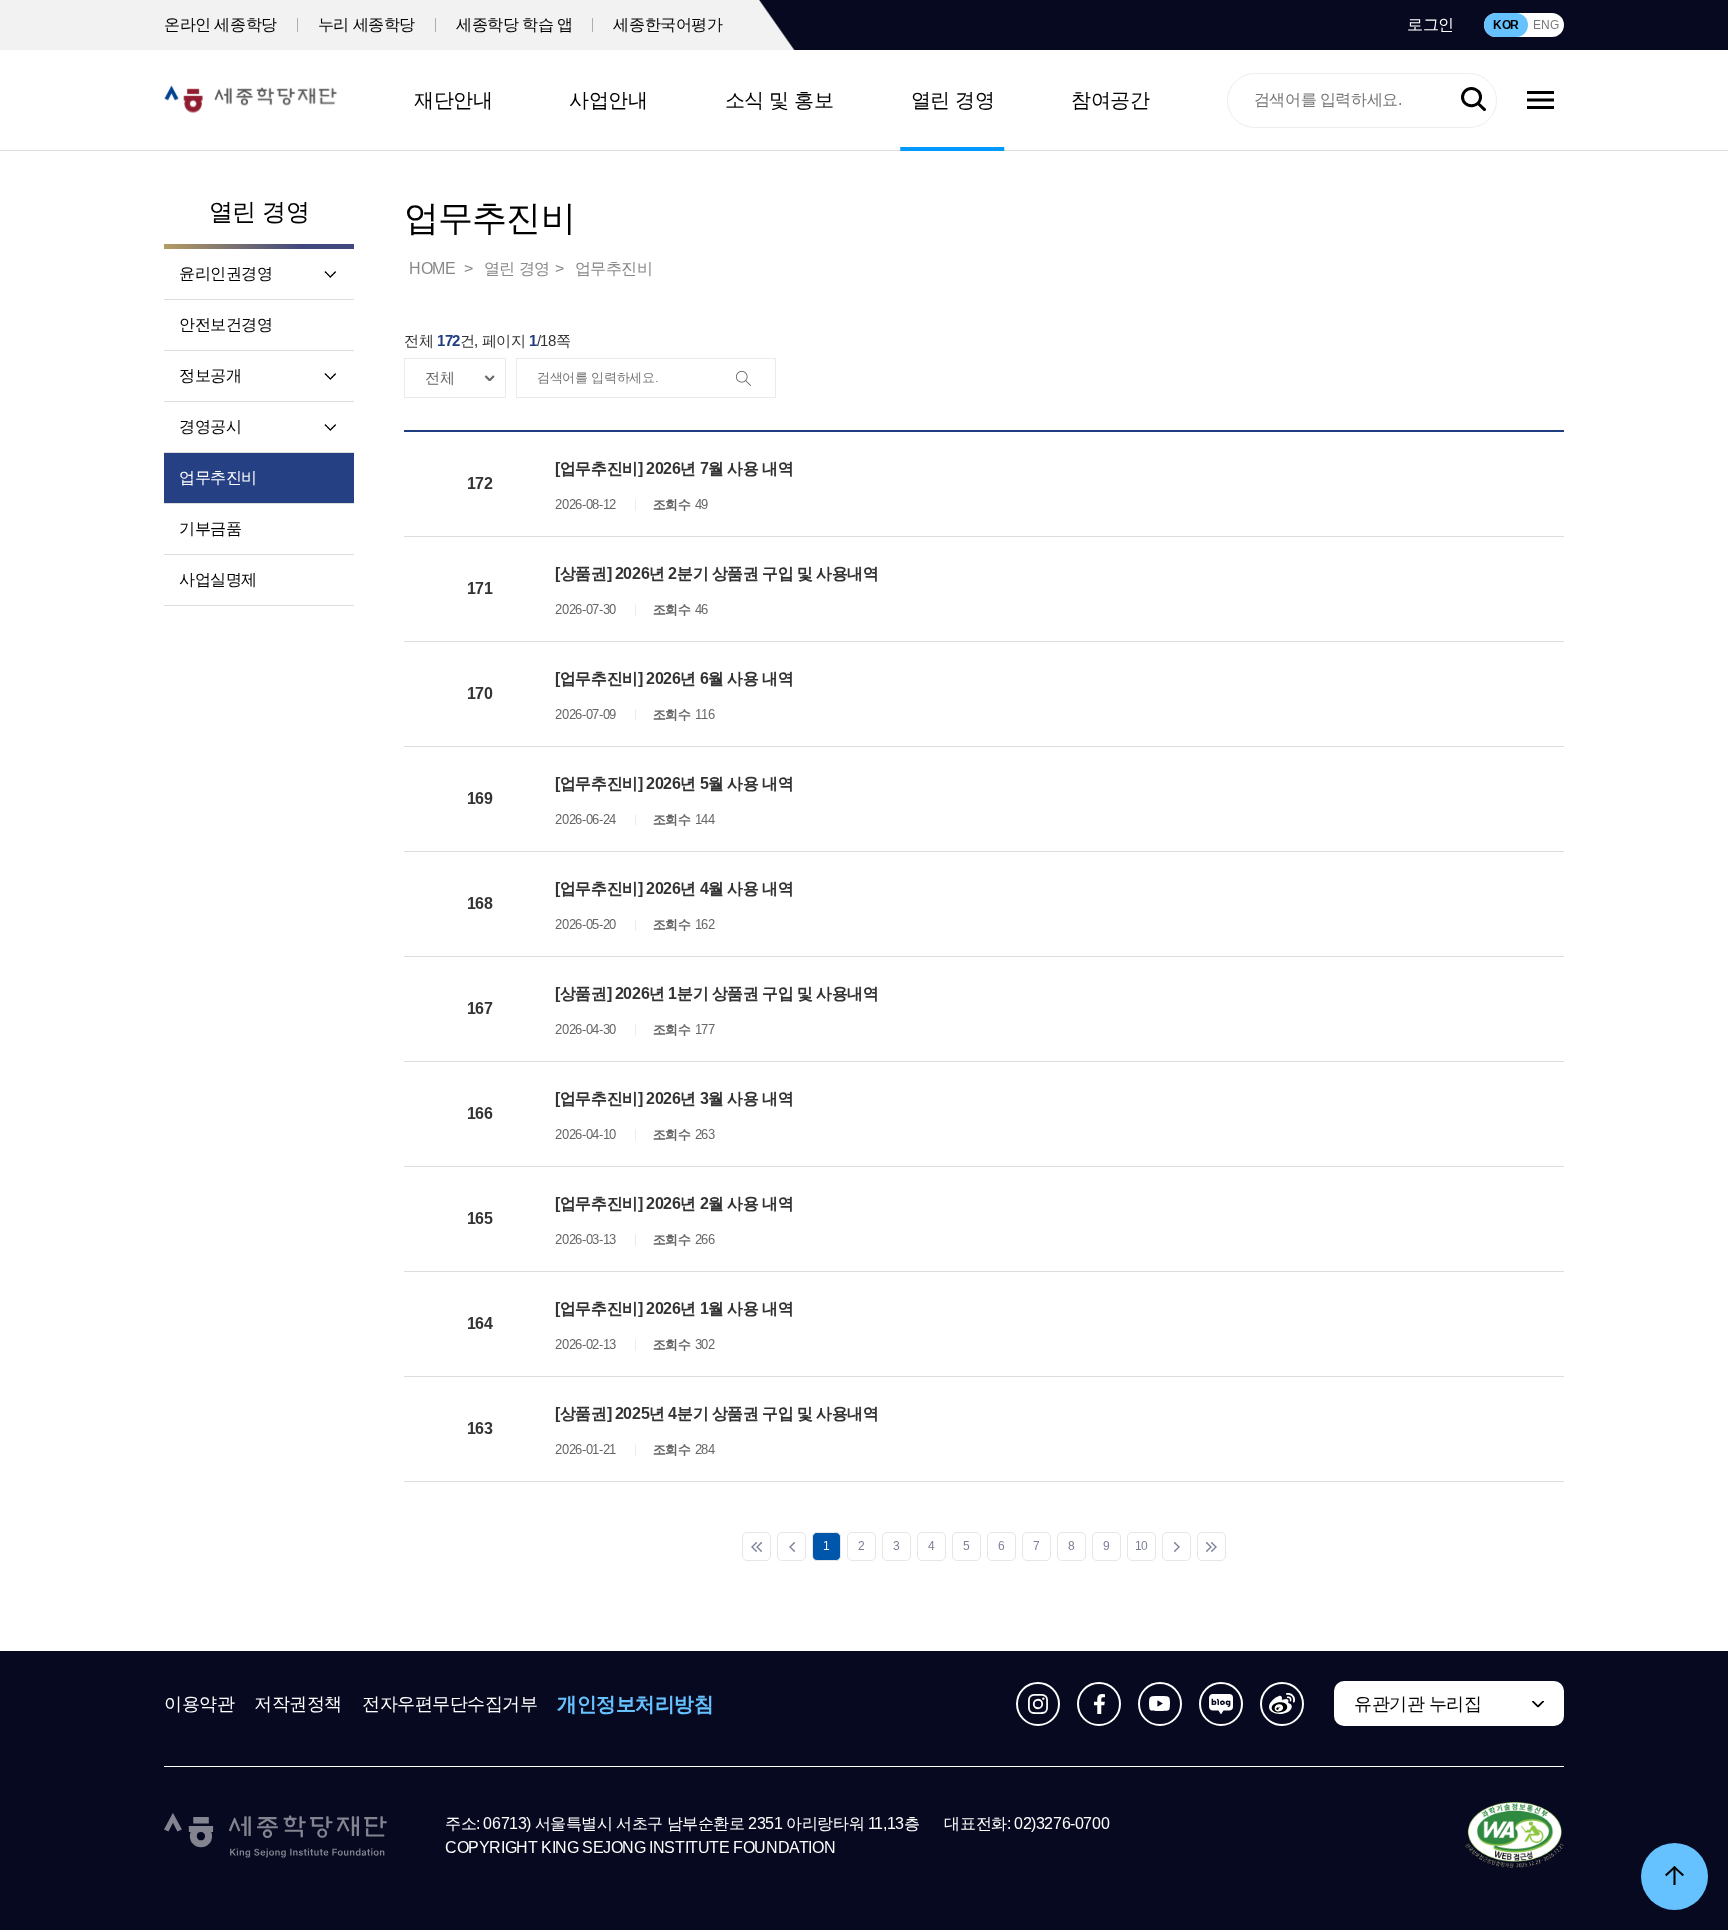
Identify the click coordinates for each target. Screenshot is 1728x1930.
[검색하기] (1473, 100)
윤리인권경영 (226, 273)
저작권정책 (298, 1704)
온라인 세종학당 (220, 24)
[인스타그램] (1038, 1704)
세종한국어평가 (667, 24)
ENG (1545, 25)
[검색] (755, 379)
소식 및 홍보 (779, 100)
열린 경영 (953, 100)
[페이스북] (1099, 1704)
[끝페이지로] (1211, 1546)
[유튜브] (1160, 1704)
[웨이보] (1282, 1704)
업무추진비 (218, 477)
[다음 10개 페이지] (1176, 1546)
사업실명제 (218, 579)
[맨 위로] (1674, 1876)
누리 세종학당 (366, 24)
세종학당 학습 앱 (514, 24)
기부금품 (210, 528)
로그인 (1430, 24)
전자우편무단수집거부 (450, 1704)
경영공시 (210, 426)
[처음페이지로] (756, 1546)
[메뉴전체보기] (1540, 100)
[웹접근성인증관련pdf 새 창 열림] (1514, 1836)
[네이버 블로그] (1221, 1704)
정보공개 (210, 375)
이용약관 (199, 1704)
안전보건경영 (226, 324)
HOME (434, 268)
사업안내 (608, 100)
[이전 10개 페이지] (791, 1546)
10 (1141, 1546)
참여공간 (1110, 100)
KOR (1506, 25)
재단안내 (453, 100)
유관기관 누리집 (1417, 1704)
